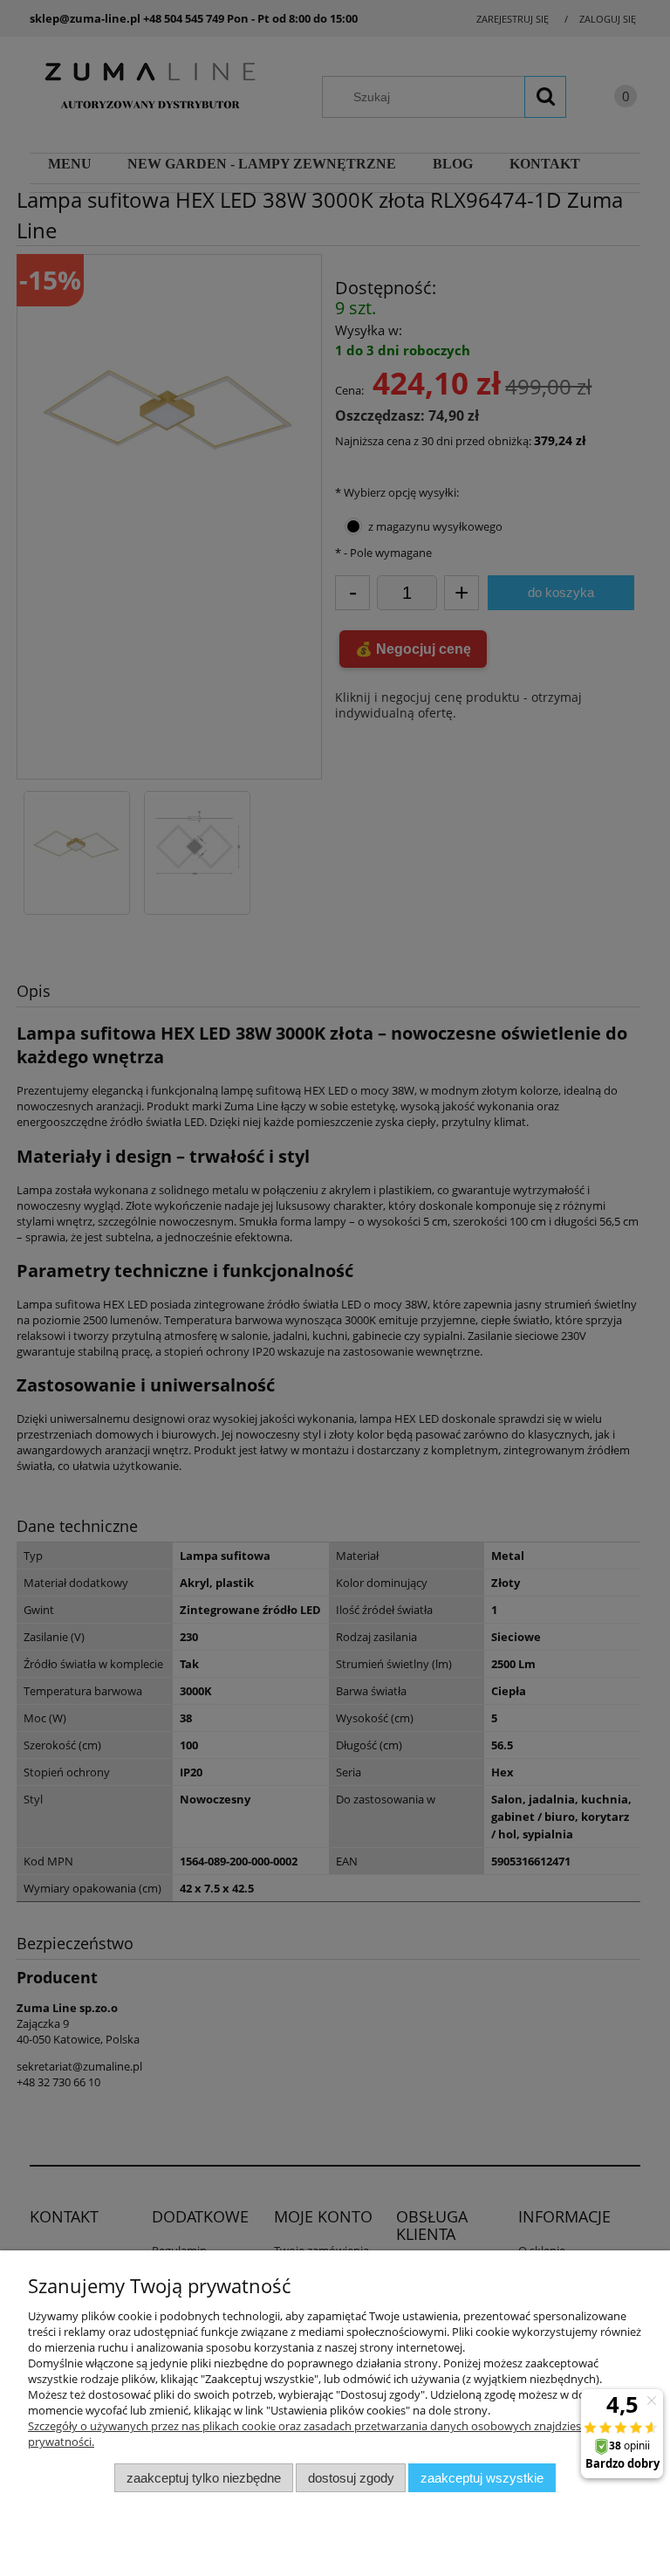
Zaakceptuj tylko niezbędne (204, 2478)
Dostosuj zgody (351, 2478)
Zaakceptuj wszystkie (482, 2478)
